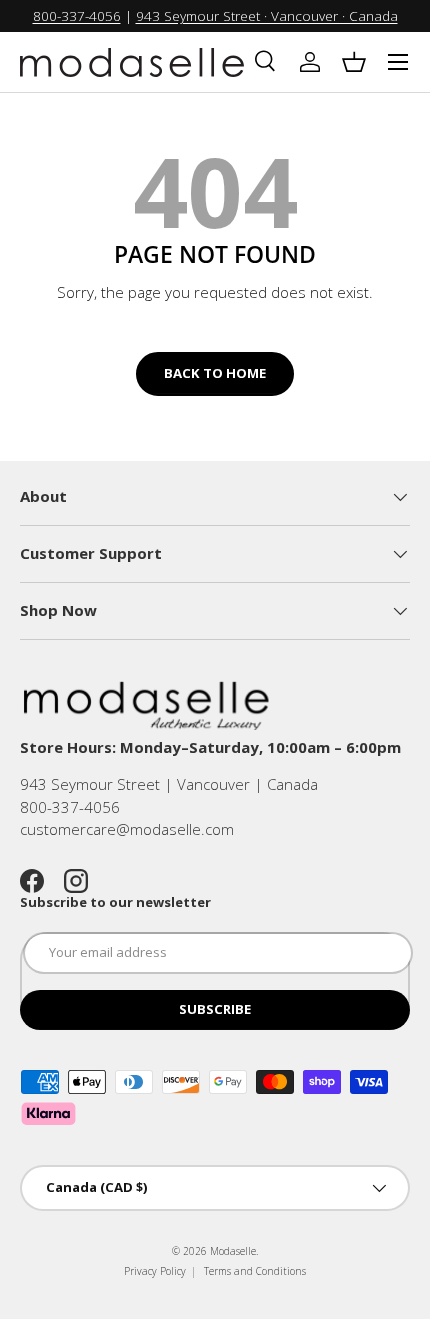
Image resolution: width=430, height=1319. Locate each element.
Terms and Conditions (255, 1271)
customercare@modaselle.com (127, 829)
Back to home (215, 373)
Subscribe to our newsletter (115, 902)
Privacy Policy (155, 1271)
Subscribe (215, 1009)
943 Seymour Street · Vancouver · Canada (267, 16)
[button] (354, 62)
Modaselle (233, 1251)
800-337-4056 (77, 16)
